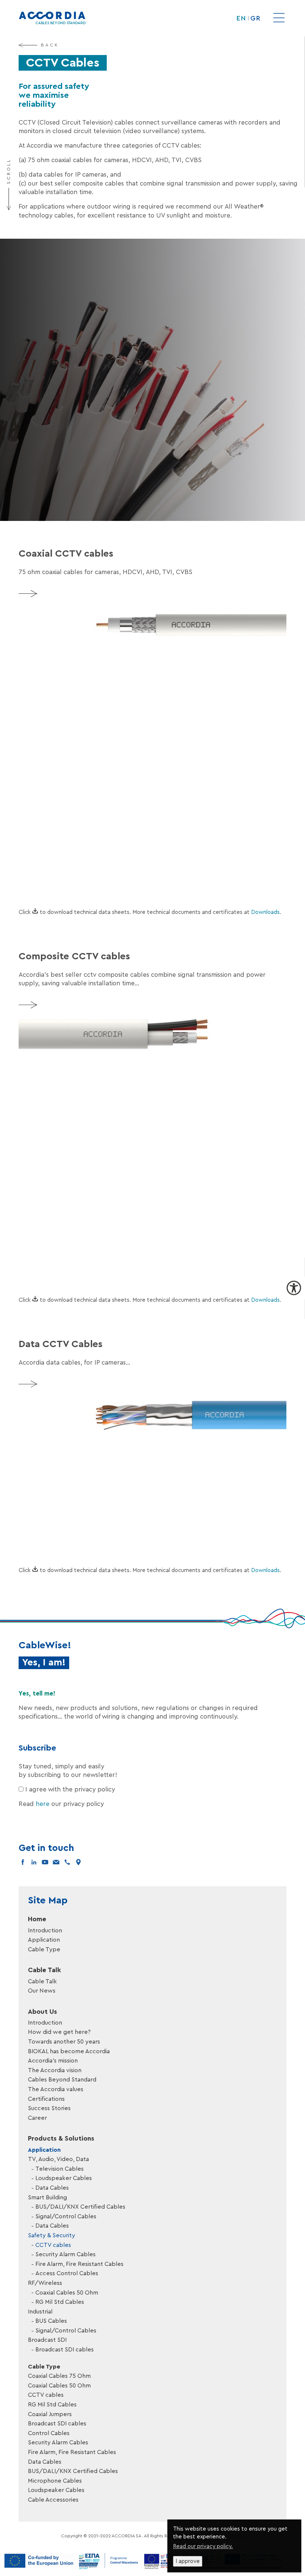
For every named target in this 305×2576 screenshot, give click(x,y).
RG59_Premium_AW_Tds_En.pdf (76, 882)
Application (44, 1940)
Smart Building (47, 2197)
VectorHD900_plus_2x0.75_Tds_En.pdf (80, 1153)
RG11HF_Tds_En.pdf (76, 770)
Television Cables (60, 2169)
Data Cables (52, 2188)
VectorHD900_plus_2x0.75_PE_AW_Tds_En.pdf (80, 1176)
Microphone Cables (55, 2481)
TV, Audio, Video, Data (58, 2159)
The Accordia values (56, 2089)
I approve (188, 2561)
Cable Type (44, 1949)
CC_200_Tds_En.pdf (80, 1199)
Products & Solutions (61, 2138)
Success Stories (49, 2108)
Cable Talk (44, 1970)
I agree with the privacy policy (70, 1789)
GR (255, 18)
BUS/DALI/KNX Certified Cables (80, 2207)
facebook (23, 1862)
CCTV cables (53, 2245)
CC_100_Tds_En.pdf (80, 1107)
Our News (42, 1991)
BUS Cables (51, 2321)
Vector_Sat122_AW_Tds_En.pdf (76, 704)
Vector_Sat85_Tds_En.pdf (76, 813)
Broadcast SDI (47, 2340)
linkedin (34, 1862)
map (78, 1862)
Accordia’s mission (53, 2061)
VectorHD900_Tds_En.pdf (76, 836)
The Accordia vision (55, 2070)
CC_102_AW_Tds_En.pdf (80, 1130)
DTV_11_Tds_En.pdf (80, 1242)
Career (37, 2118)
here (43, 1804)
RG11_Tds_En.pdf (76, 750)
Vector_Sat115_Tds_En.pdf (76, 727)
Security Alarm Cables (65, 2254)
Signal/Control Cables (66, 2216)
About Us (42, 2012)
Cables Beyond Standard (62, 2080)
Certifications (46, 2099)
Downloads (265, 912)
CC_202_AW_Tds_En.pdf (80, 1222)
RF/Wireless (45, 2283)
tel (67, 1862)
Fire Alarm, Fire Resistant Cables (79, 2264)
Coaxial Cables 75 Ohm (59, 2376)
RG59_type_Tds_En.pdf (76, 859)
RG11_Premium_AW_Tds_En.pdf (76, 790)
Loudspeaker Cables (64, 2178)
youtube (45, 1862)
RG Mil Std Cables (60, 2302)
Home (37, 1919)
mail (56, 1862)
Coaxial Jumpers (50, 2414)
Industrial (40, 2312)
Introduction (45, 1931)
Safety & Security (52, 2235)
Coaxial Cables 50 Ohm (67, 2293)
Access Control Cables (67, 2273)
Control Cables (49, 2433)
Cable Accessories (53, 2500)
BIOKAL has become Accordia (69, 2051)
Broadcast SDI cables (65, 2350)
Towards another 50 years (64, 2042)
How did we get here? (59, 2032)
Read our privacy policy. (203, 2546)
